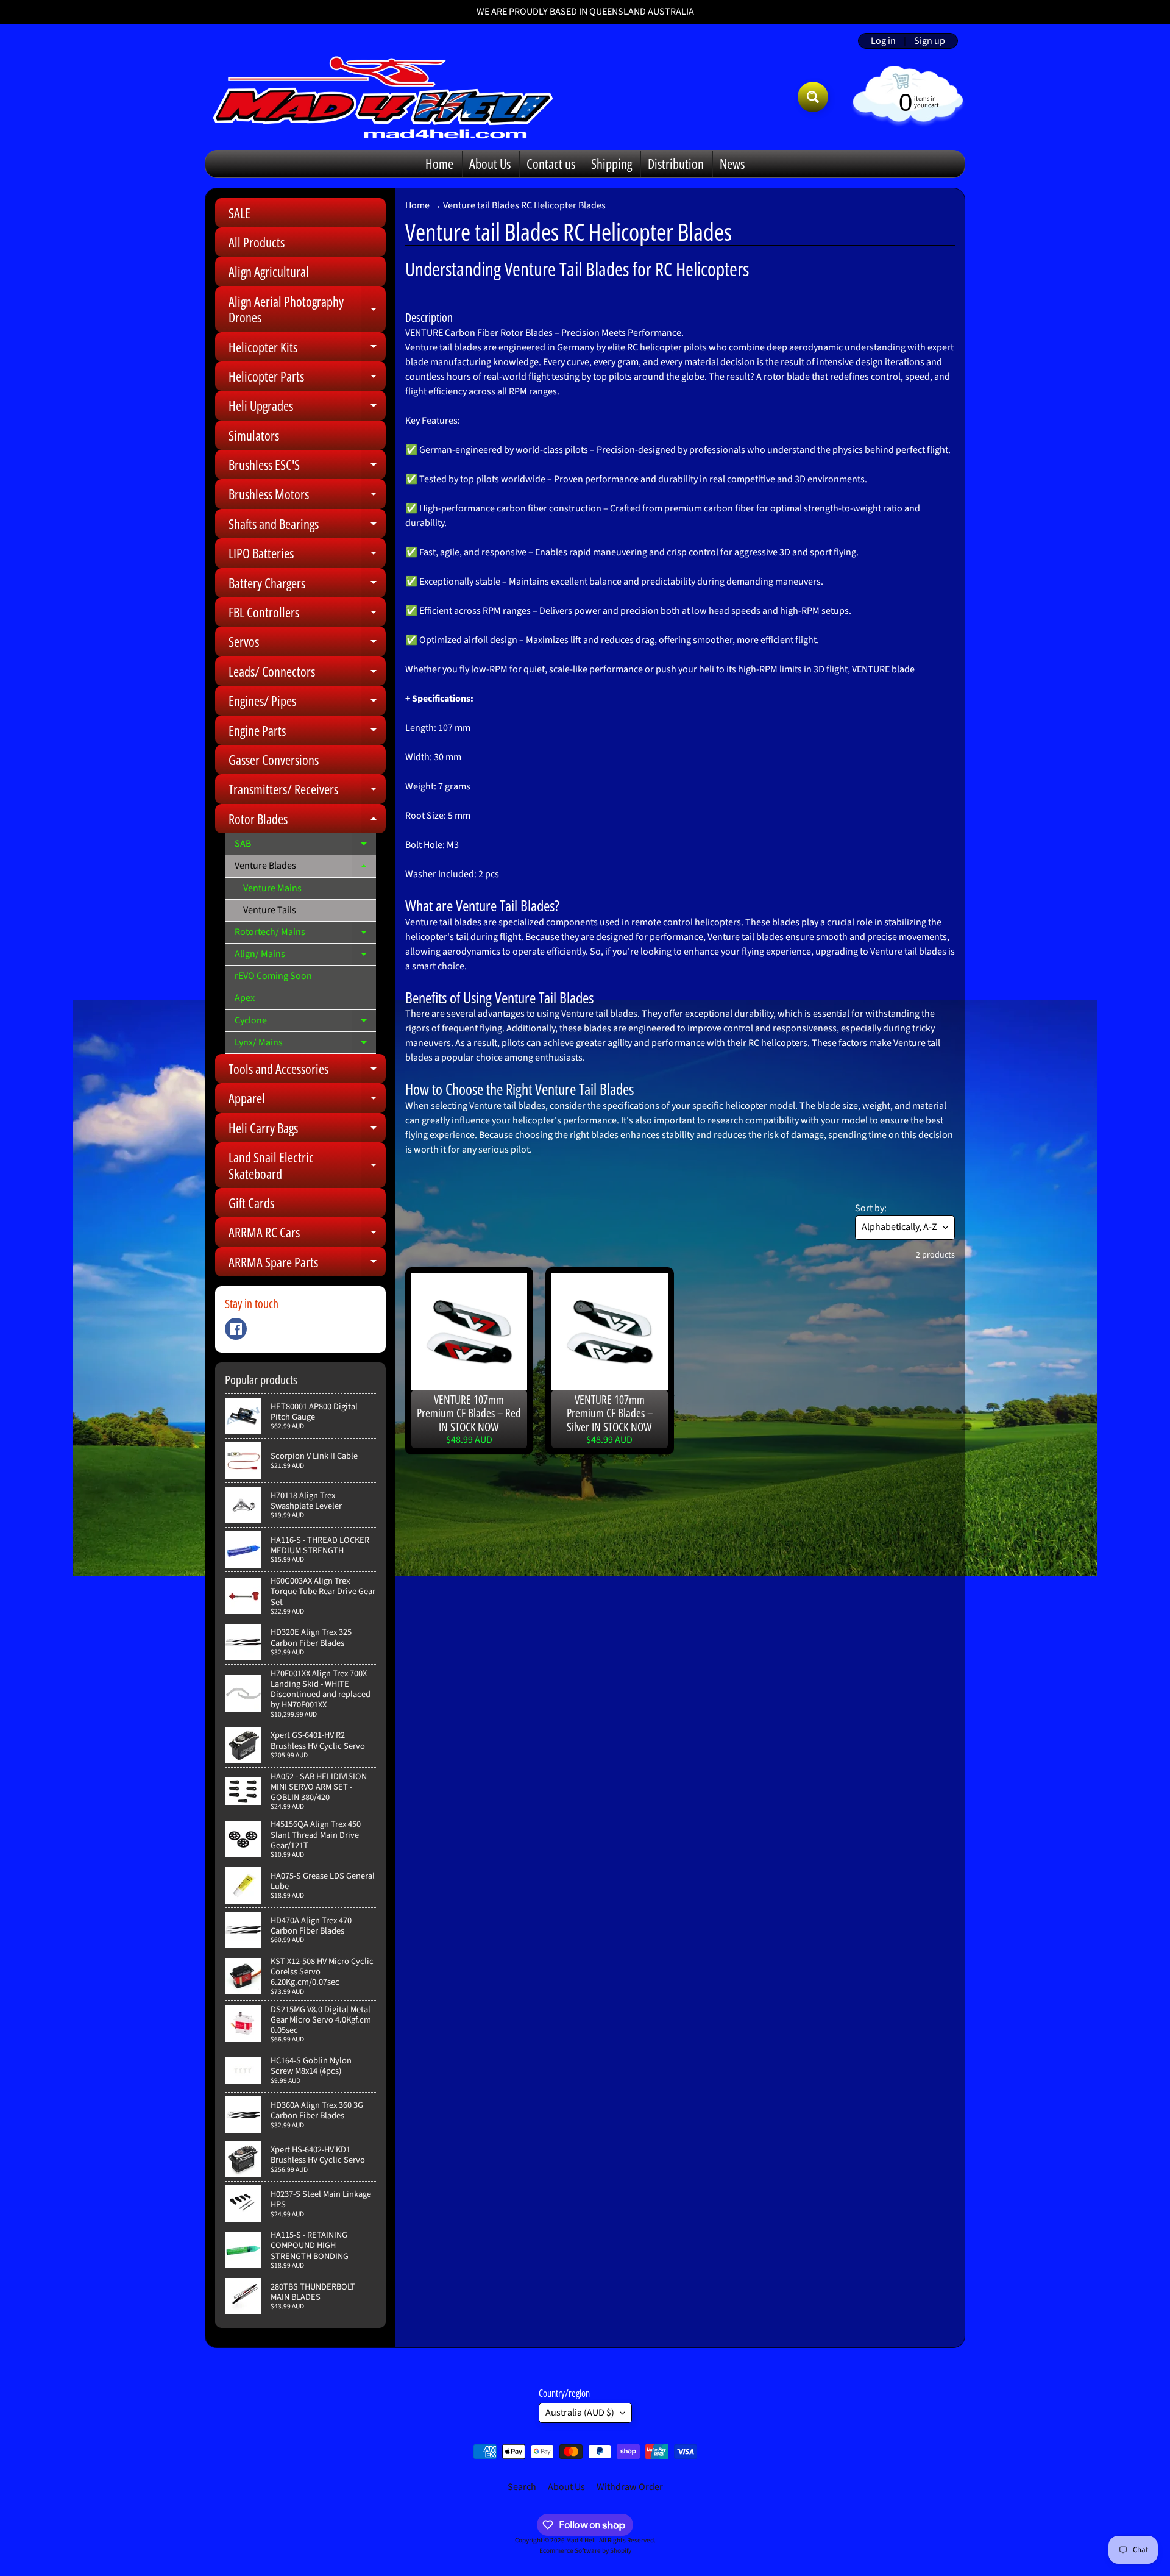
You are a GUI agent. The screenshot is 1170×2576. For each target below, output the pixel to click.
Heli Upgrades (307, 408)
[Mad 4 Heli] (383, 97)
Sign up (930, 41)
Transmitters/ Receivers (307, 792)
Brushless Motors (307, 496)
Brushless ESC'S (307, 467)
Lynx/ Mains (305, 1045)
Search (522, 2487)
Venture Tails (270, 910)
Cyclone (305, 1023)
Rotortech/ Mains (305, 934)
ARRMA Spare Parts (307, 1265)
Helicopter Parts (307, 379)
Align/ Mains (305, 956)
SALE (239, 213)
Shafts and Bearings (307, 526)
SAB (305, 846)
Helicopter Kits (307, 350)
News (732, 163)
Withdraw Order (630, 2487)
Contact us (551, 163)
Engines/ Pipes (307, 703)
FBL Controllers (307, 615)
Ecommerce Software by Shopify (585, 2551)
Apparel (307, 1101)
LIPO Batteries (307, 556)
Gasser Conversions (274, 760)
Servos (307, 644)
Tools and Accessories (307, 1071)
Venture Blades (305, 868)
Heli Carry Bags (307, 1130)
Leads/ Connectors (307, 674)
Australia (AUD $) (580, 2413)
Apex (245, 998)
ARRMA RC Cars (307, 1235)
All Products (257, 242)
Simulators (254, 435)
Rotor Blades (307, 821)
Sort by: (871, 1208)
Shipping (612, 163)
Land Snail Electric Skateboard (307, 1166)
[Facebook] (236, 1329)
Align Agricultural (269, 271)
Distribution (676, 163)
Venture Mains (272, 888)
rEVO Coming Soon (273, 976)
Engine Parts (307, 733)
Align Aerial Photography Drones (307, 310)
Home (439, 163)
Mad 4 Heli (581, 2540)
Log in (883, 41)
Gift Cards (251, 1203)
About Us (490, 163)
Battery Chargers (307, 585)
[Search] (813, 97)
